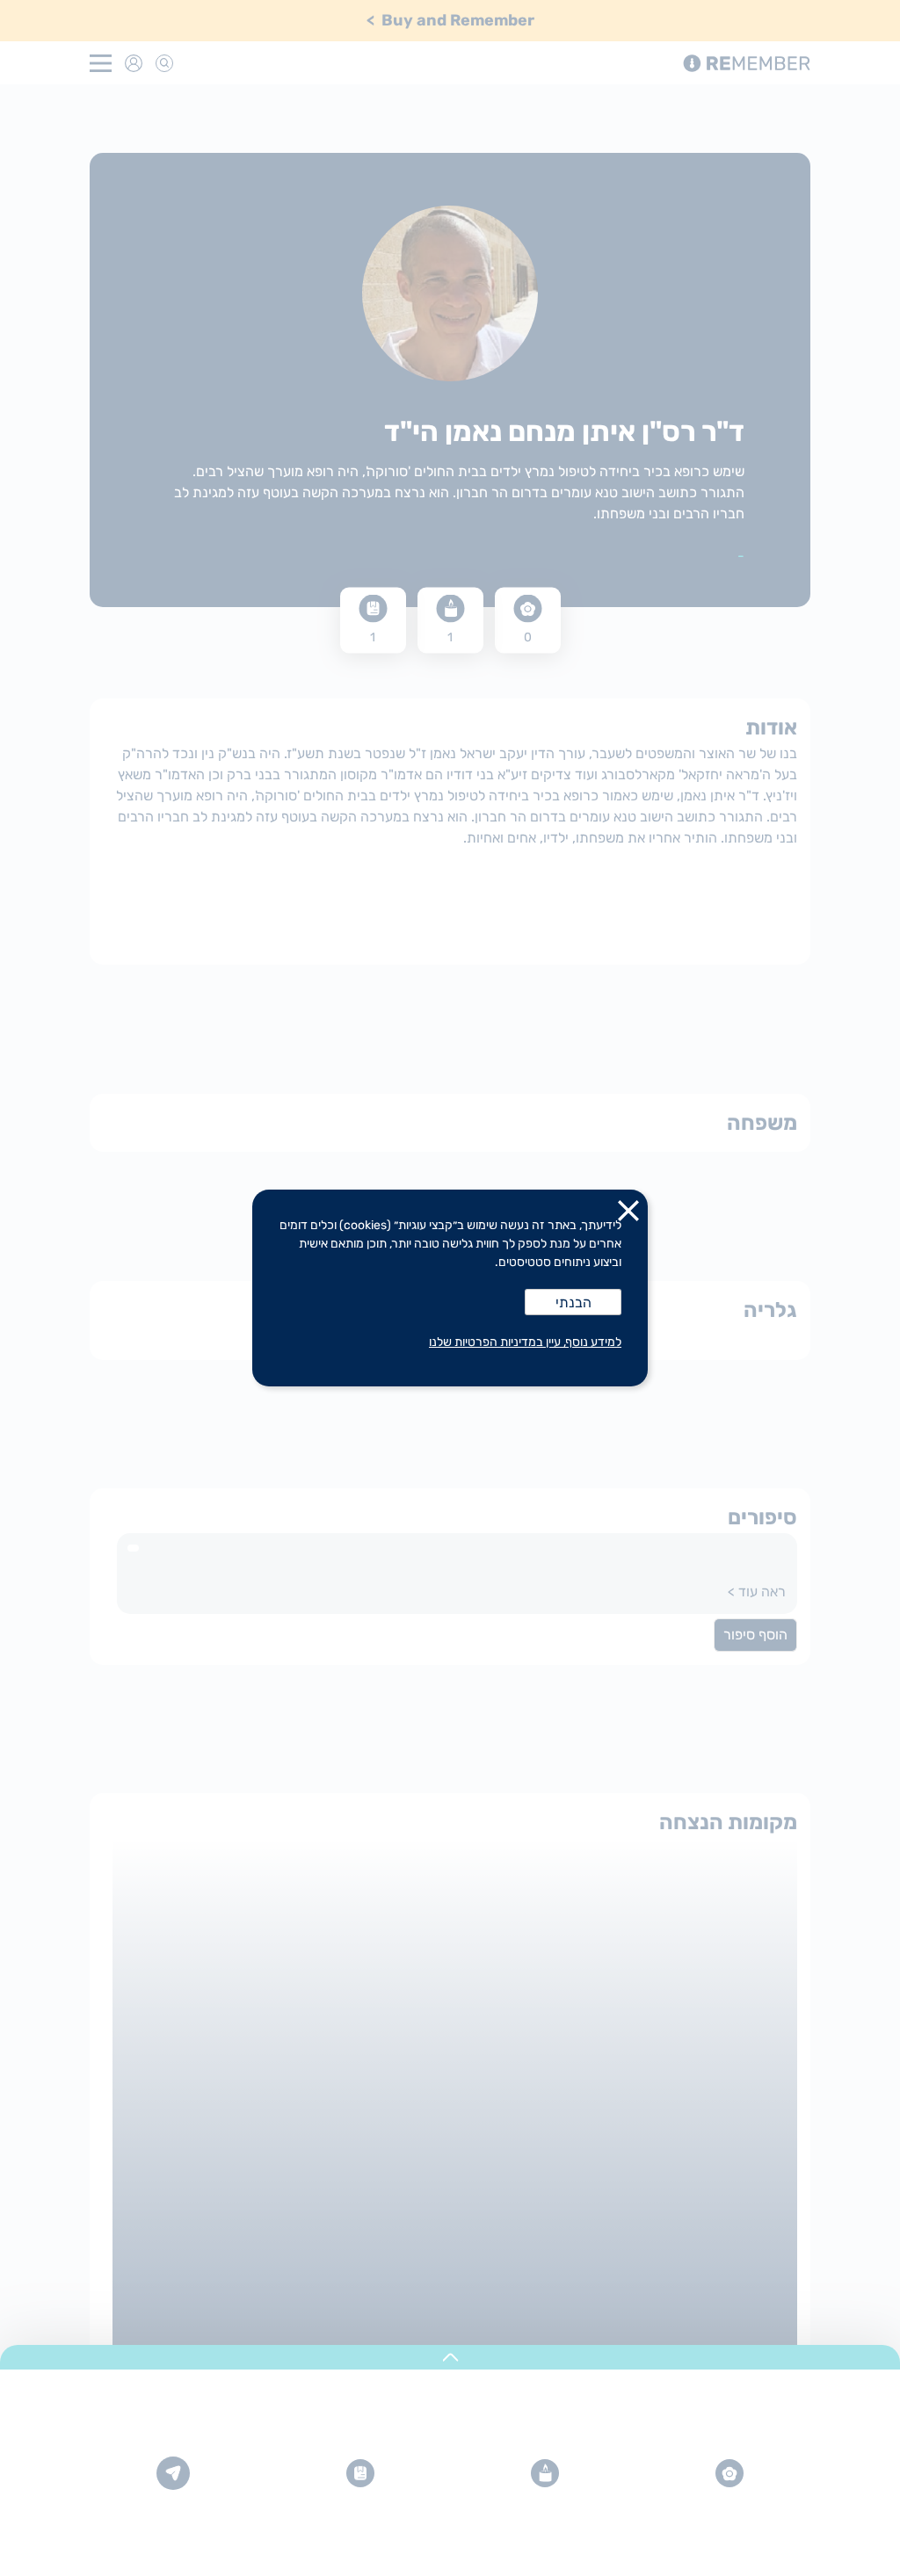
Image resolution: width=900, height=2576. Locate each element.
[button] (628, 1214)
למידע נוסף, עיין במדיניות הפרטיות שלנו (525, 1342)
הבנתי (573, 1302)
